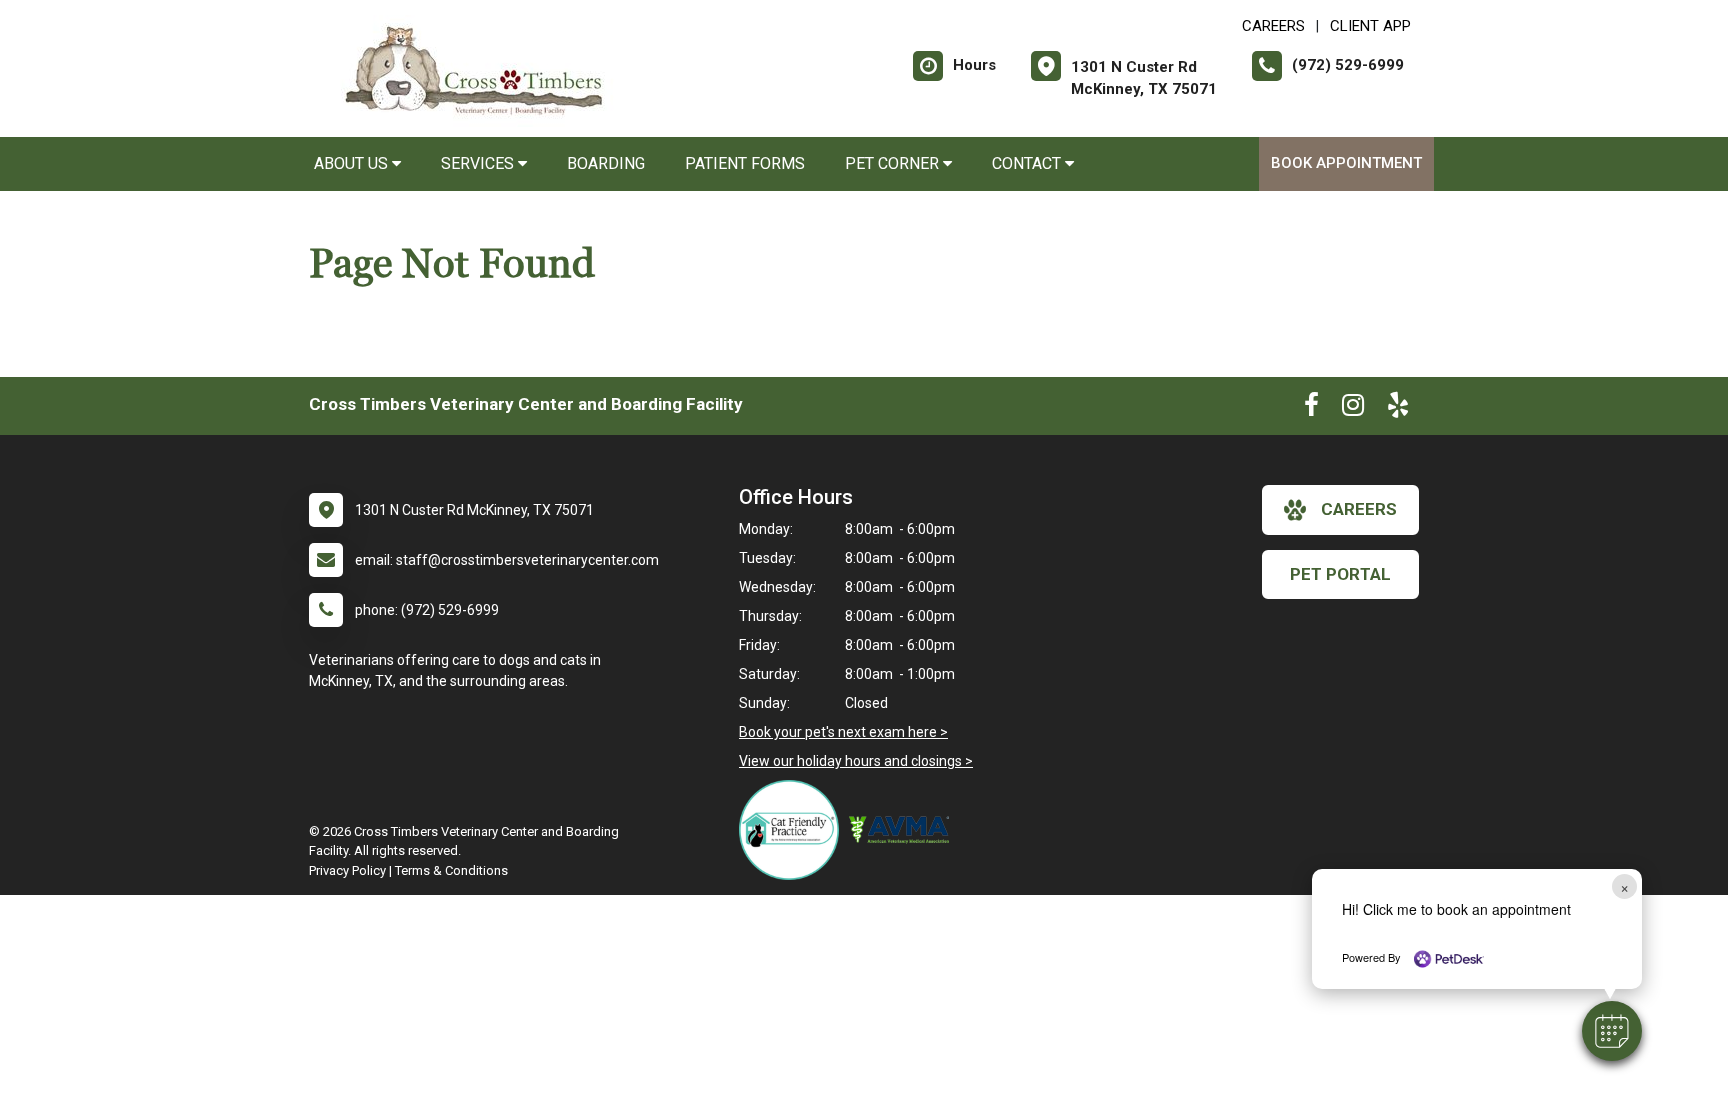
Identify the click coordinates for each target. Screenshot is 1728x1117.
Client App (1370, 26)
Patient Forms (745, 163)
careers (1359, 509)
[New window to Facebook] (1311, 409)
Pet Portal (1340, 574)
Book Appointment (1346, 163)
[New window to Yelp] (1398, 409)
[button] (1612, 1031)
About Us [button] (353, 163)
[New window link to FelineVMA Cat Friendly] (794, 830)
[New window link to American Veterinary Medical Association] (904, 830)
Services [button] (479, 163)
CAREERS (1273, 26)
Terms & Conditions (451, 870)
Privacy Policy (347, 870)
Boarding (606, 163)
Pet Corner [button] (894, 163)
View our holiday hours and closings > (856, 761)
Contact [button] (1028, 163)
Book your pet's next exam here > (843, 732)
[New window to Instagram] (1353, 409)
